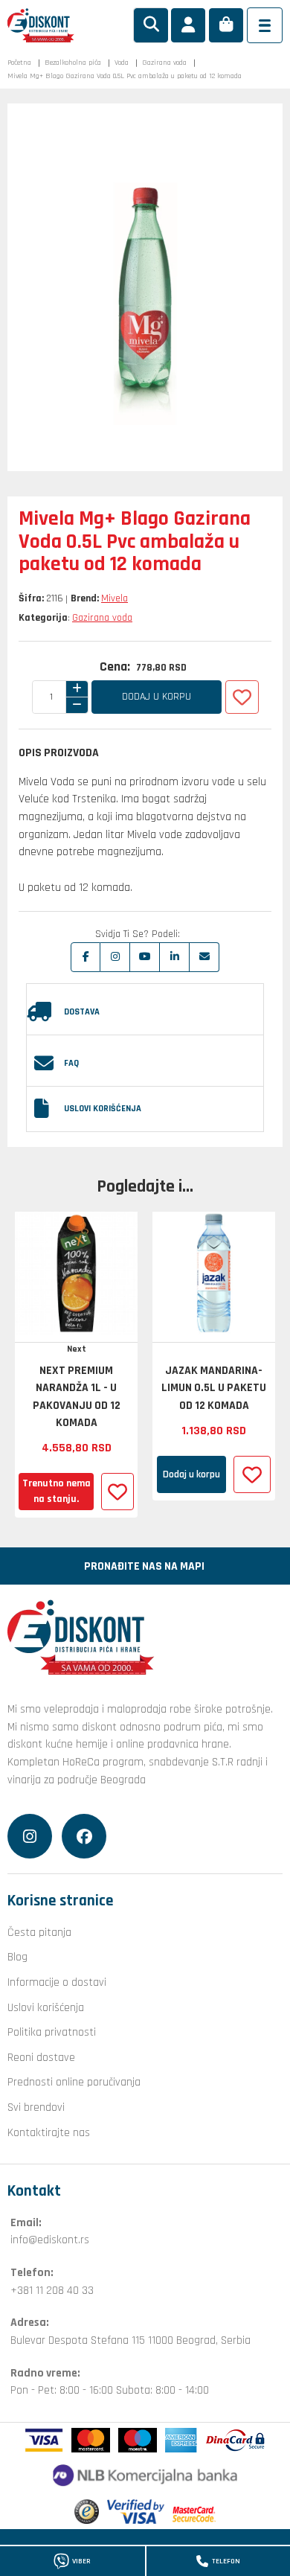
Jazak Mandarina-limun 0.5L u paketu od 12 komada (214, 1388)
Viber (81, 2561)
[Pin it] (145, 957)
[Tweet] (115, 957)
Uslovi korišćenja (103, 1109)
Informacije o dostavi (57, 1982)
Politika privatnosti (52, 2032)
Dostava (82, 1012)
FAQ (71, 1063)
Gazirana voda (164, 63)
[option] (76, 1365)
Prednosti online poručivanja (74, 2082)
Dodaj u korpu (157, 697)
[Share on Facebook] (86, 957)
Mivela (115, 598)
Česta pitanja (39, 1932)
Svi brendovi (36, 2107)
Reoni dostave (41, 2057)
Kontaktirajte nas (49, 2132)
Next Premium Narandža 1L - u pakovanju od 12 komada (77, 1397)
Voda (122, 63)
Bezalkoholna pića (73, 63)
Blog (17, 1957)
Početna (19, 63)
